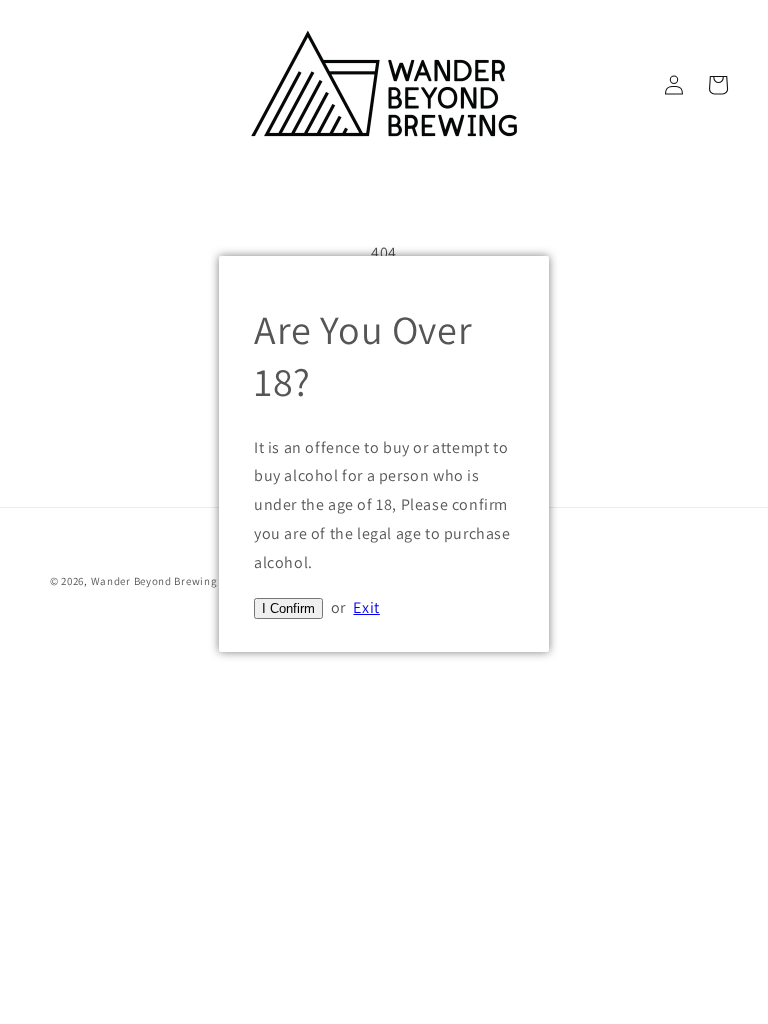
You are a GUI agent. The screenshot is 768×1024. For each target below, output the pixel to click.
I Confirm (288, 608)
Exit (366, 607)
